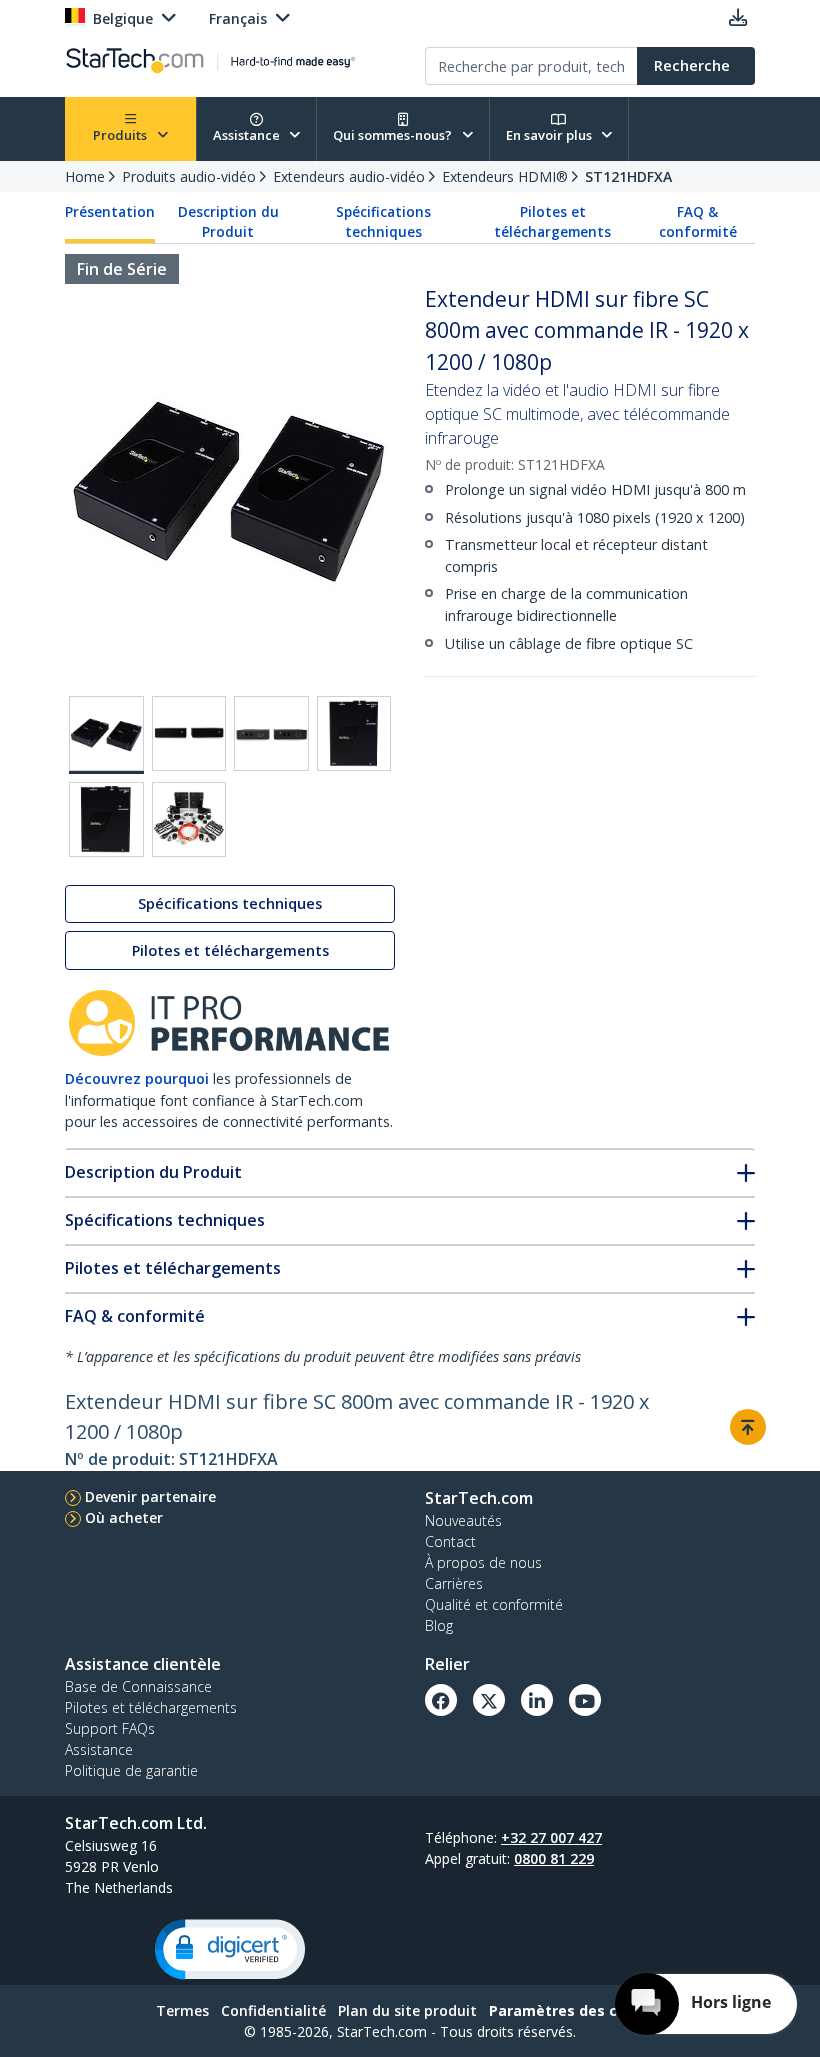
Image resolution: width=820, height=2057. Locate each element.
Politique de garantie (131, 1770)
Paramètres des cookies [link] (577, 2010)
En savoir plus (550, 135)
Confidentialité (273, 2010)
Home (85, 176)
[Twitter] (489, 1700)
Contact (450, 1541)
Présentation (110, 212)
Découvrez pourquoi (137, 1078)
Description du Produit (228, 222)
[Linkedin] (537, 1700)
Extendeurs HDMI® (505, 176)
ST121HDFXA (628, 176)
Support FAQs (110, 1728)
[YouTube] (585, 1700)
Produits (121, 135)
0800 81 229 (554, 1858)
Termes (182, 2010)
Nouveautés (463, 1520)
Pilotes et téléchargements (552, 222)
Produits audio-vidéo (189, 176)
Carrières (454, 1583)
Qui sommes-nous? (394, 135)
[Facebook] (441, 1700)
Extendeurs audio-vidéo (349, 176)
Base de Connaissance (138, 1686)
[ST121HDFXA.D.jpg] (354, 733)
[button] (230, 1949)
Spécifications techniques (383, 222)
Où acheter (124, 1517)
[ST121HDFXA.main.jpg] (106, 735)
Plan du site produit (407, 2010)
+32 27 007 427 (551, 1837)
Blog (439, 1625)
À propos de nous (483, 1562)
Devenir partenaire (150, 1496)
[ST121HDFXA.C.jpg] (271, 733)
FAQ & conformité (698, 222)
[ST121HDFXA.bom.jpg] (189, 819)
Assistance (248, 135)
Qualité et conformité (494, 1604)
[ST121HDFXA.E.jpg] (106, 819)
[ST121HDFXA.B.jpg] (189, 733)
